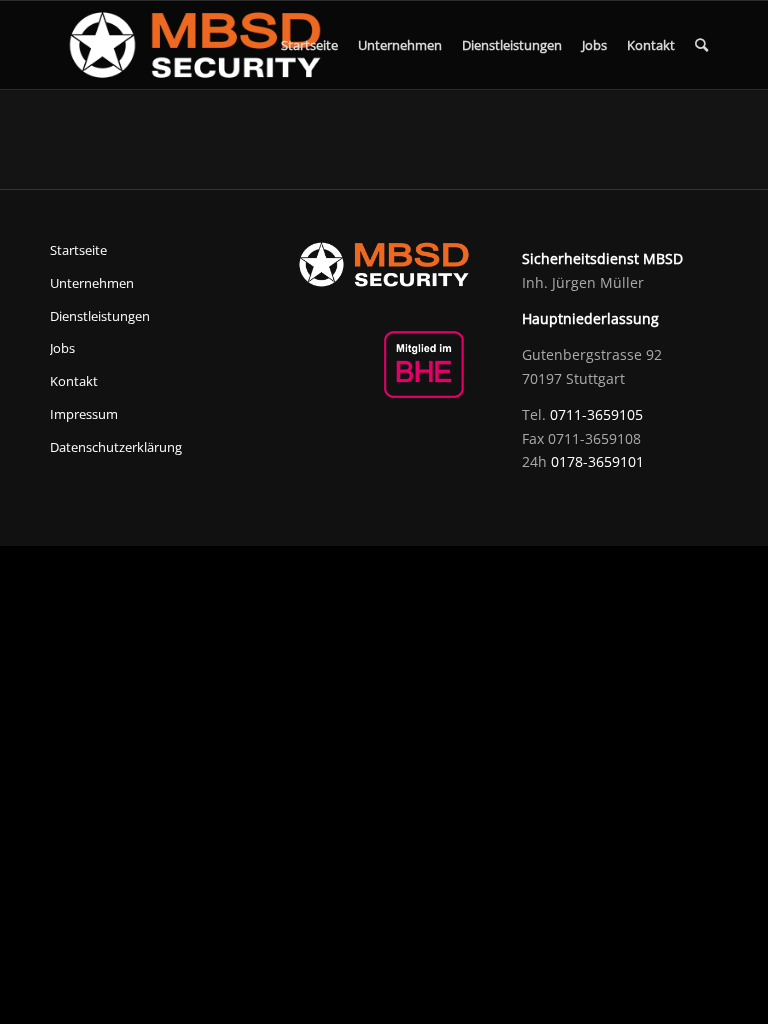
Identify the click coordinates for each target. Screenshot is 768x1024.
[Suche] (701, 45)
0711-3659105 (596, 414)
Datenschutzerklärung (116, 447)
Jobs (62, 348)
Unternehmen (92, 283)
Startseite (78, 250)
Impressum (84, 414)
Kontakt (74, 381)
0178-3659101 (597, 461)
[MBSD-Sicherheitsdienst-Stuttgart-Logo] (195, 45)
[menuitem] (309, 45)
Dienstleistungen (100, 316)
